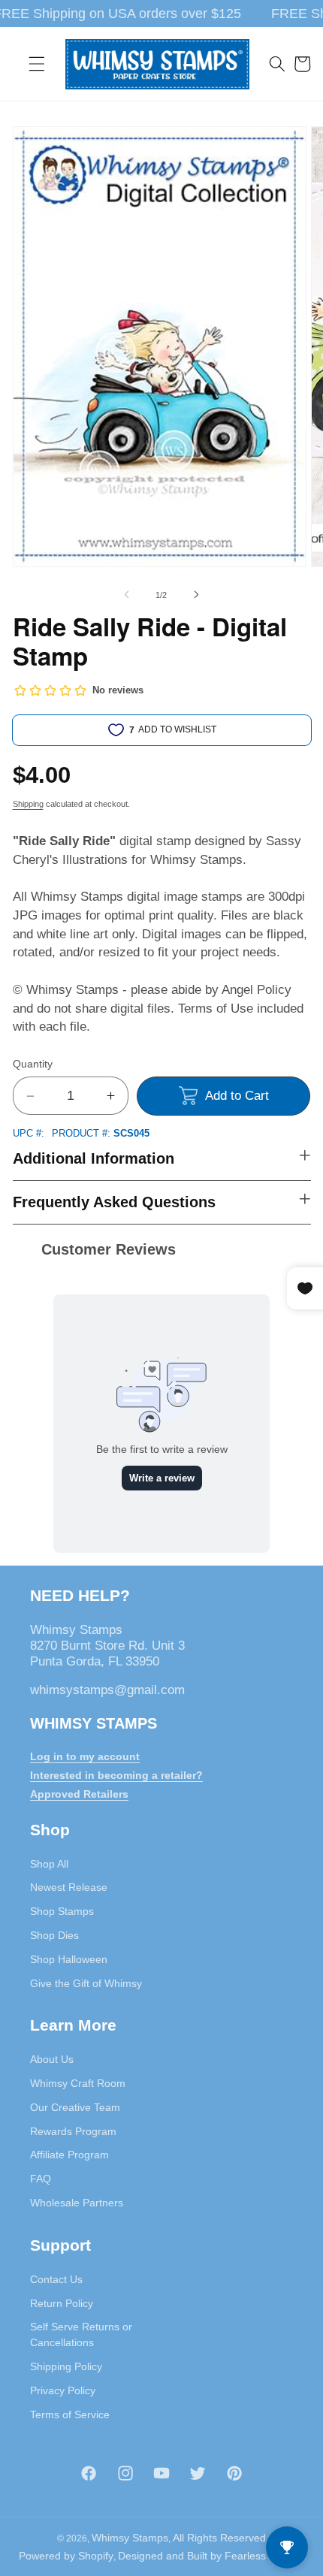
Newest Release (69, 1887)
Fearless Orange (265, 2556)
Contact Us (56, 2279)
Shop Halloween (69, 1959)
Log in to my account (85, 1756)
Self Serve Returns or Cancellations (81, 2334)
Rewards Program (73, 2131)
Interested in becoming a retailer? (116, 1775)
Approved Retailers (79, 1794)
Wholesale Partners (77, 2203)
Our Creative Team (75, 2107)
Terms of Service (70, 2414)
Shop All (49, 1864)
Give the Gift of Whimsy (86, 1983)
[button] (37, 64)
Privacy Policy (63, 2390)
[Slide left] (127, 595)
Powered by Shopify (66, 2556)
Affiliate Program (69, 2155)
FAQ (41, 2179)
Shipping (28, 804)
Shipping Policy (66, 2366)
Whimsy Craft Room (78, 2083)
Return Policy (62, 2303)
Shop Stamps (62, 1911)
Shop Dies (54, 1935)
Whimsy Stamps (130, 2538)
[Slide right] (196, 595)
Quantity (33, 1064)
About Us (52, 2059)
